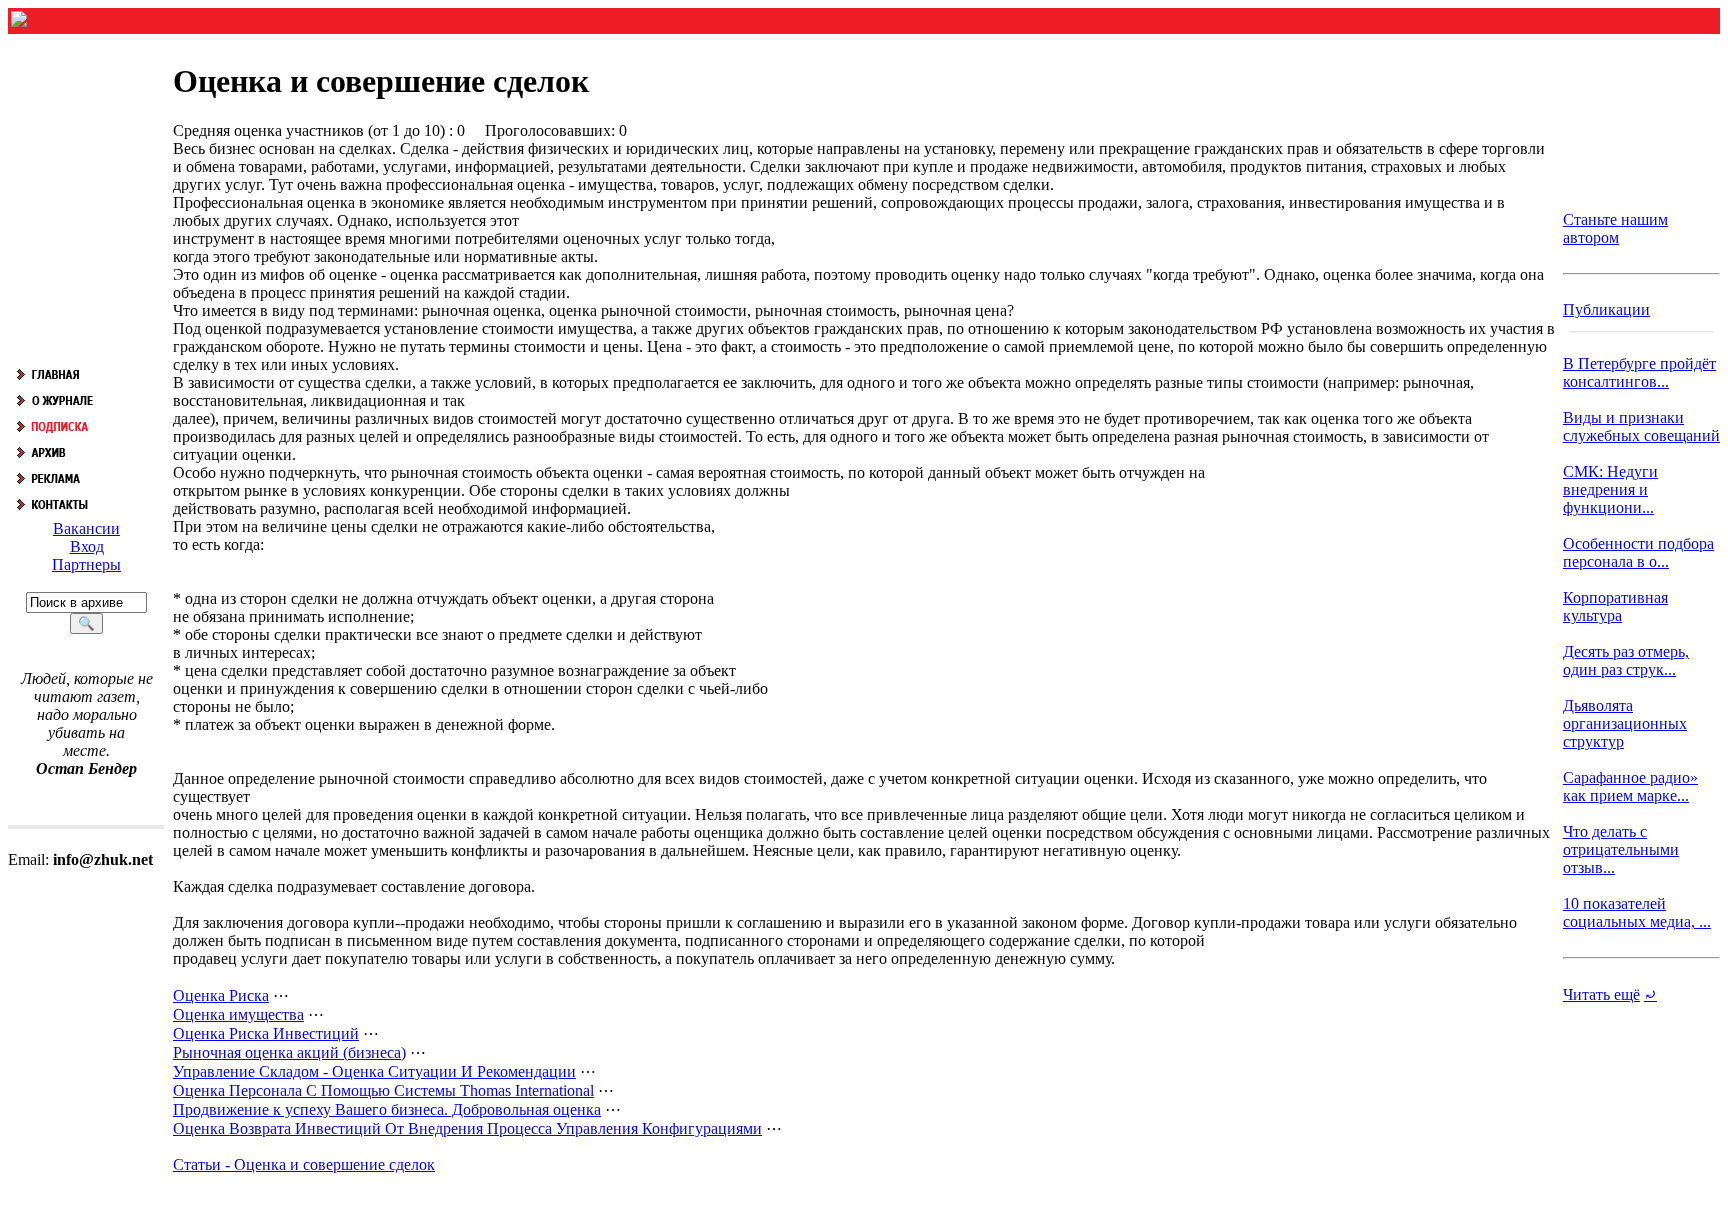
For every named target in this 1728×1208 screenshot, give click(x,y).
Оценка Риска (221, 995)
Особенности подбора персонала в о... (1638, 552)
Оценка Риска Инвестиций (266, 1033)
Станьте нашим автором (1615, 228)
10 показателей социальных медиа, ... (1637, 912)
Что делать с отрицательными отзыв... (1621, 849)
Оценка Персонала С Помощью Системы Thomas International (383, 1090)
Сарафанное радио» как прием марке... (1630, 786)
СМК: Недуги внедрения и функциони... (1610, 489)
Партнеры (86, 564)
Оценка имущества (238, 1014)
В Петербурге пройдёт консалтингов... (1639, 372)
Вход (87, 546)
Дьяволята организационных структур (1625, 723)
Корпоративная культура (1615, 606)
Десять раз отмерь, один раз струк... (1626, 660)
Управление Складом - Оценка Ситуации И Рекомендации (374, 1071)
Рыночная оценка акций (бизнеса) (289, 1052)
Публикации (1606, 309)
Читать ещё (1601, 994)
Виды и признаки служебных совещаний (1641, 426)
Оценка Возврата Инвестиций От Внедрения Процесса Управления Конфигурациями (467, 1128)
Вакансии (86, 528)
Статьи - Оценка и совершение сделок (304, 1164)
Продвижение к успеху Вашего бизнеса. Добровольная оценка (387, 1109)
